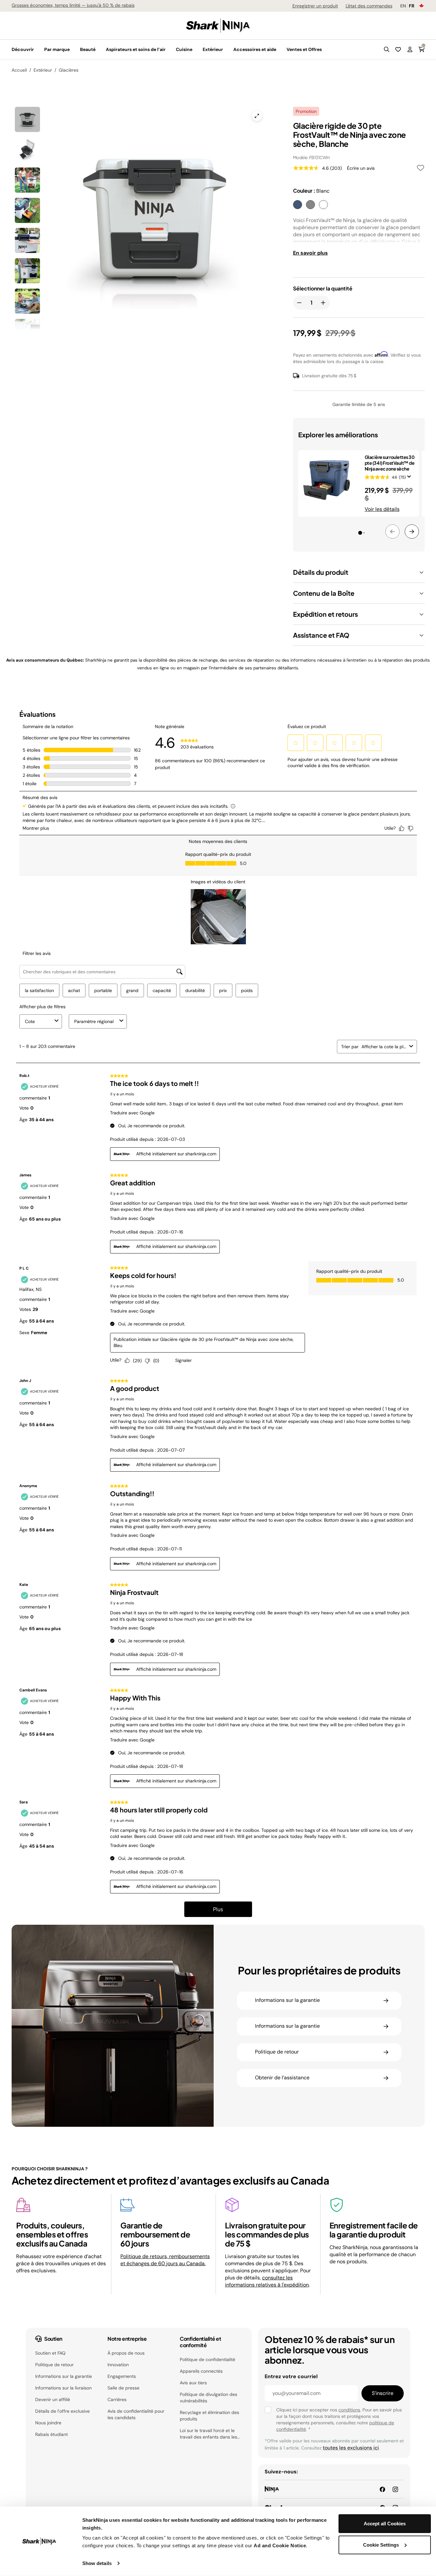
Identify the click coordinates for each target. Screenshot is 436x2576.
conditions (349, 2410)
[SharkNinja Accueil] (218, 25)
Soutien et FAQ (50, 2353)
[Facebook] (382, 2489)
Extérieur (43, 70)
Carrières (117, 2399)
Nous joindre (48, 2423)
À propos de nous (126, 2353)
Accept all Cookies (385, 2524)
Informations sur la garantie (64, 2376)
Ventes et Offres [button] (304, 49)
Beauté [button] (88, 49)
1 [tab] (361, 534)
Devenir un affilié (53, 2399)
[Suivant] (412, 532)
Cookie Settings (381, 2545)
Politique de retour (54, 2365)
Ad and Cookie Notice (280, 2546)
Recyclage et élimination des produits (209, 2416)
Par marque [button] (57, 49)
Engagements (122, 2376)
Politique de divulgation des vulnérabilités (208, 2398)
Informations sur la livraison (63, 2388)
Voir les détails (382, 509)
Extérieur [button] (213, 49)
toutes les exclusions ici (351, 2448)
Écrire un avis (361, 168)
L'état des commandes (369, 6)
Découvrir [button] (23, 49)
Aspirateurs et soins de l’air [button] (136, 49)
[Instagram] (395, 2489)
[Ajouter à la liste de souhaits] (421, 169)
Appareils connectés (201, 2371)
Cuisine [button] (184, 49)
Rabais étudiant (51, 2434)
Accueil (19, 70)
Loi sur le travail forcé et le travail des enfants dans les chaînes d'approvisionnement (210, 2434)
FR (412, 6)
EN (403, 6)
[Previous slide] (80, 192)
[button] (387, 49)
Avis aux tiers (193, 2383)
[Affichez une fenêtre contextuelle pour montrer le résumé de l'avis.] (411, 479)
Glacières (69, 70)
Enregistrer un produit (315, 6)
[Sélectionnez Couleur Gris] (310, 205)
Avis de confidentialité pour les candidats (136, 2414)
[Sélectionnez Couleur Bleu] (298, 205)
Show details (97, 2563)
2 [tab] (367, 535)
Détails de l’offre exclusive (62, 2411)
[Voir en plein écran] (257, 116)
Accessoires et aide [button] (255, 49)
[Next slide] (191, 192)
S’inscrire (383, 2393)
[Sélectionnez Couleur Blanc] (323, 205)
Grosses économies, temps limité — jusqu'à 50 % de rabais (73, 5)
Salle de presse (123, 2388)
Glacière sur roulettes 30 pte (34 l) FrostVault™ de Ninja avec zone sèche (390, 463)
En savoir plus (310, 253)
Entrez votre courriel (291, 2376)
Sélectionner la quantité (323, 289)
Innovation (118, 2365)
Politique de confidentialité (208, 2359)
